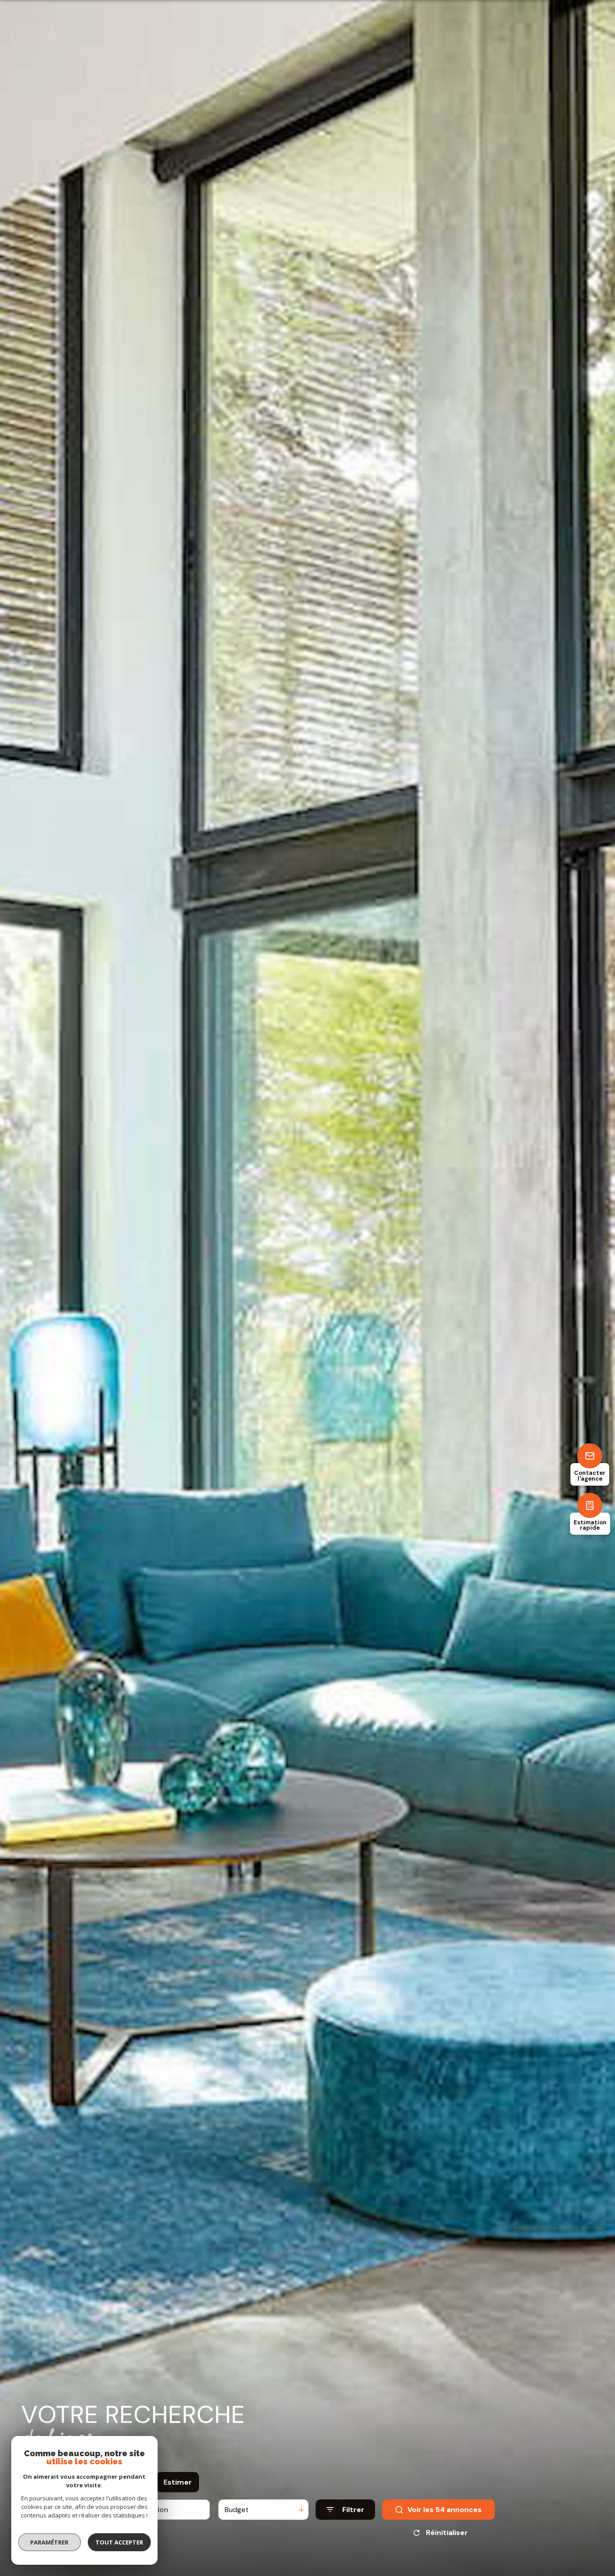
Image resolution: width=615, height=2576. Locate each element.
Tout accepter (119, 2542)
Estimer (178, 2482)
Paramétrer (50, 2542)
